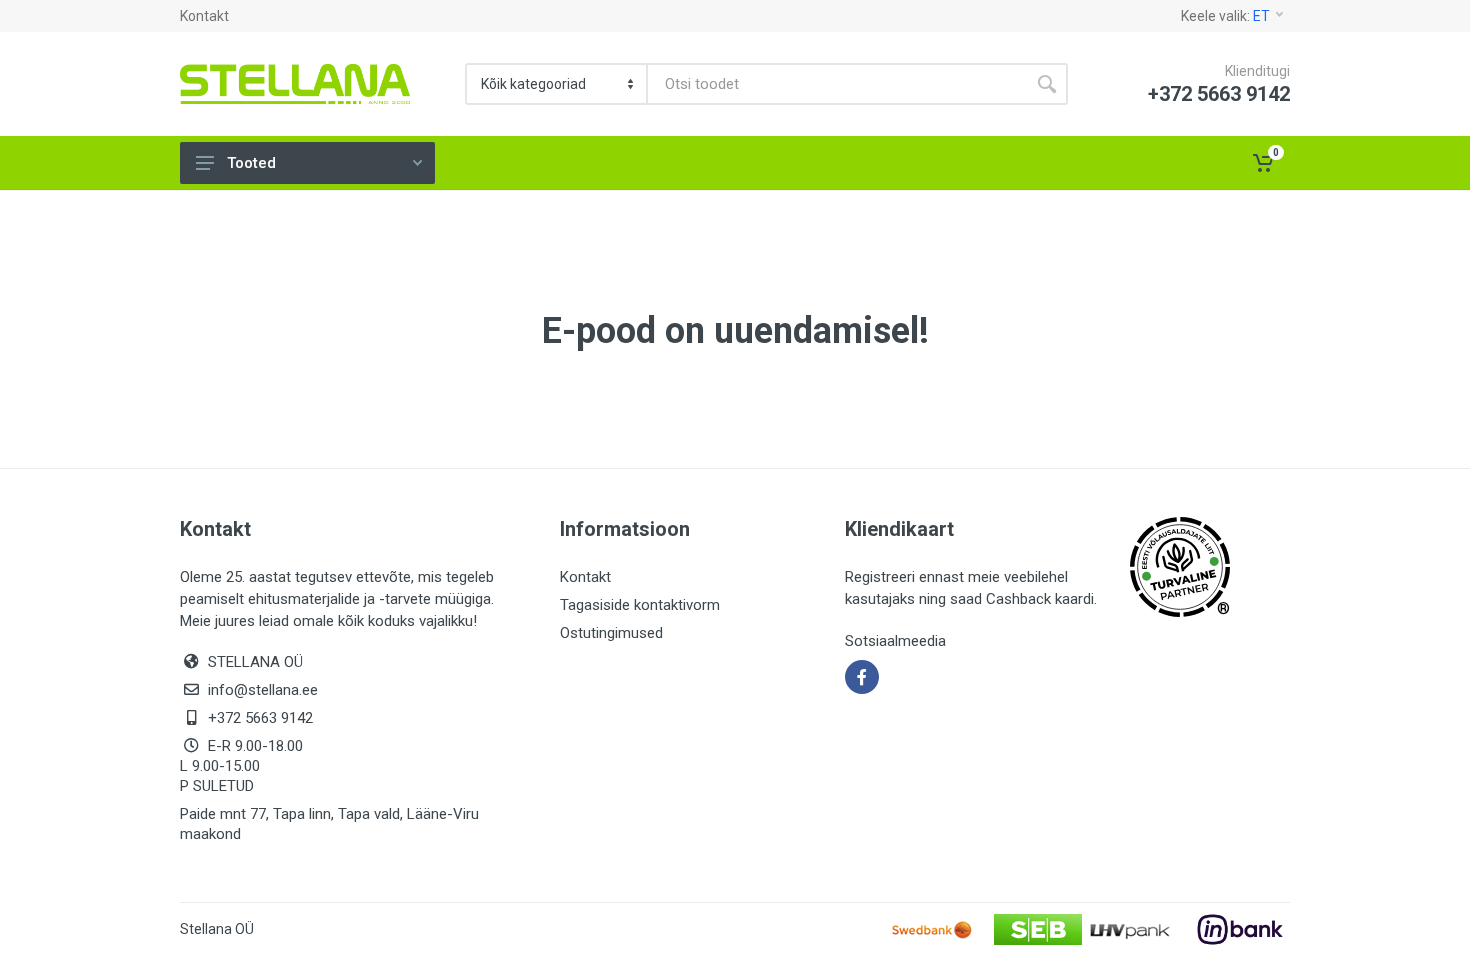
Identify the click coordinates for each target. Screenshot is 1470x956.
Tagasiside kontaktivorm (640, 605)
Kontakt (204, 16)
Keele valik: (1225, 16)
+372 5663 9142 (260, 718)
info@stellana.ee (263, 690)
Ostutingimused (611, 633)
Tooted (251, 163)
